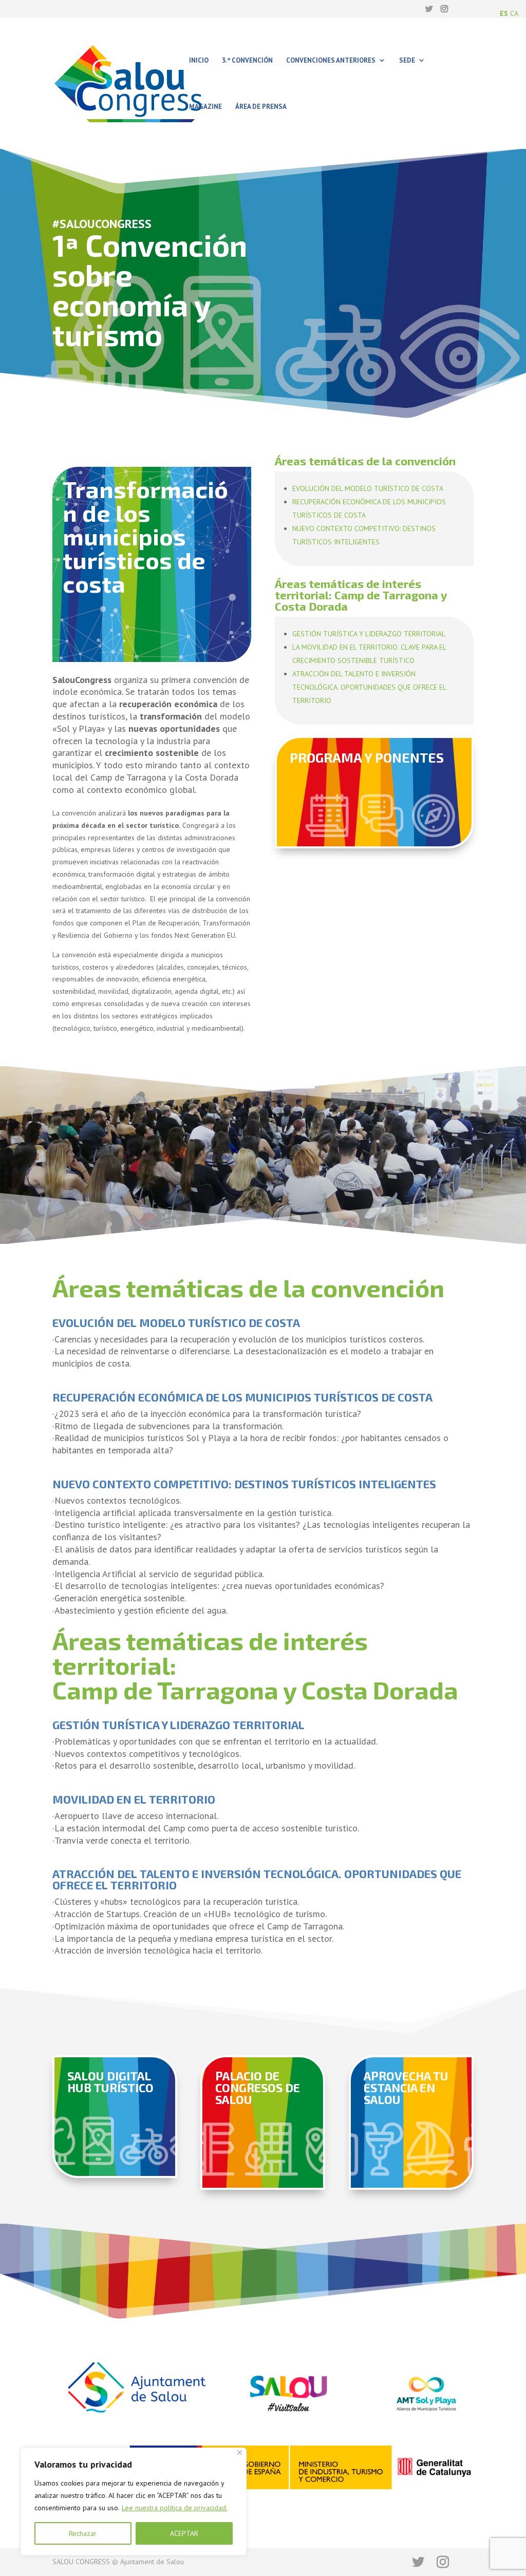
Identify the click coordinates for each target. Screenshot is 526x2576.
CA (514, 13)
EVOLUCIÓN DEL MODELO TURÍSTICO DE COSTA (368, 488)
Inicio (199, 61)
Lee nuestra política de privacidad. (175, 2508)
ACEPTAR (184, 2533)
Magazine (205, 107)
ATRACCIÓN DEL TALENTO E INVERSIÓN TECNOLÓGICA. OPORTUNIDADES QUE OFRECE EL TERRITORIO (369, 687)
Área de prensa (261, 107)
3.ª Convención (247, 61)
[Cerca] (240, 2452)
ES (504, 13)
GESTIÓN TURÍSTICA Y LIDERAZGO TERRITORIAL (369, 634)
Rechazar (83, 2533)
